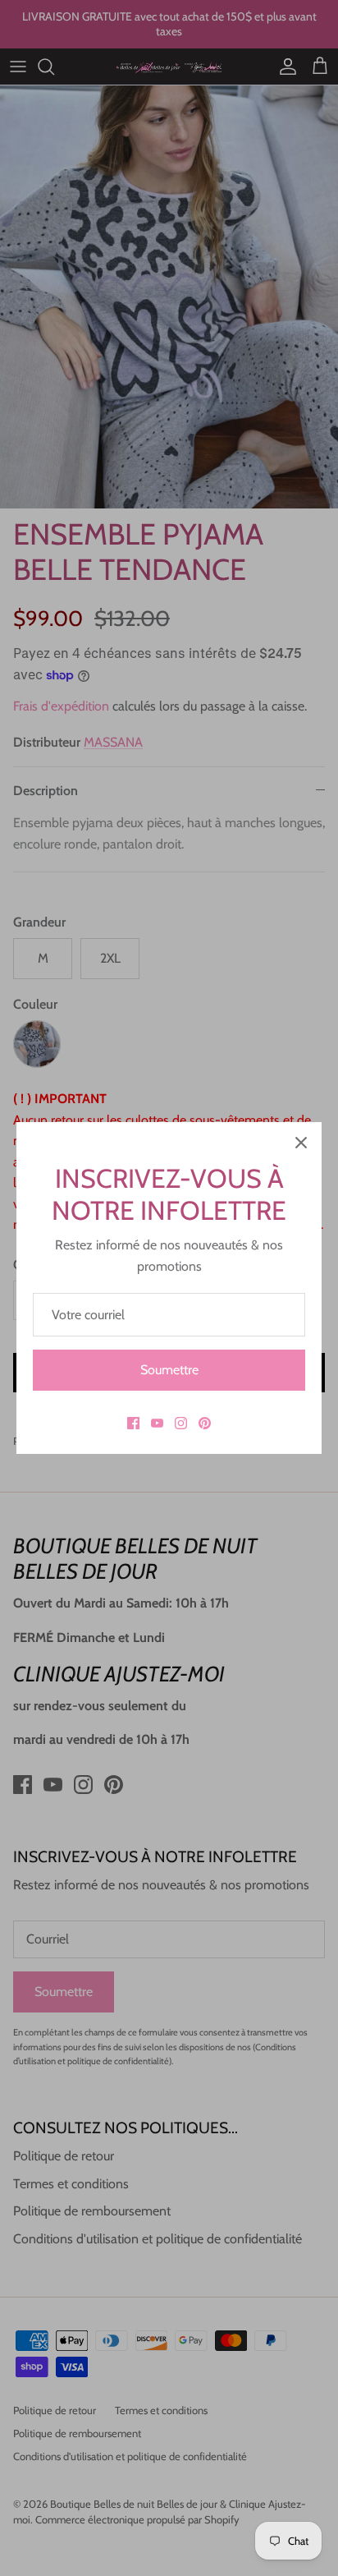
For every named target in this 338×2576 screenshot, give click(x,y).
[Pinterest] (205, 1423)
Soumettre (169, 1370)
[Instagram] (181, 1423)
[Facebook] (133, 1423)
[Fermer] (301, 1143)
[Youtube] (157, 1423)
